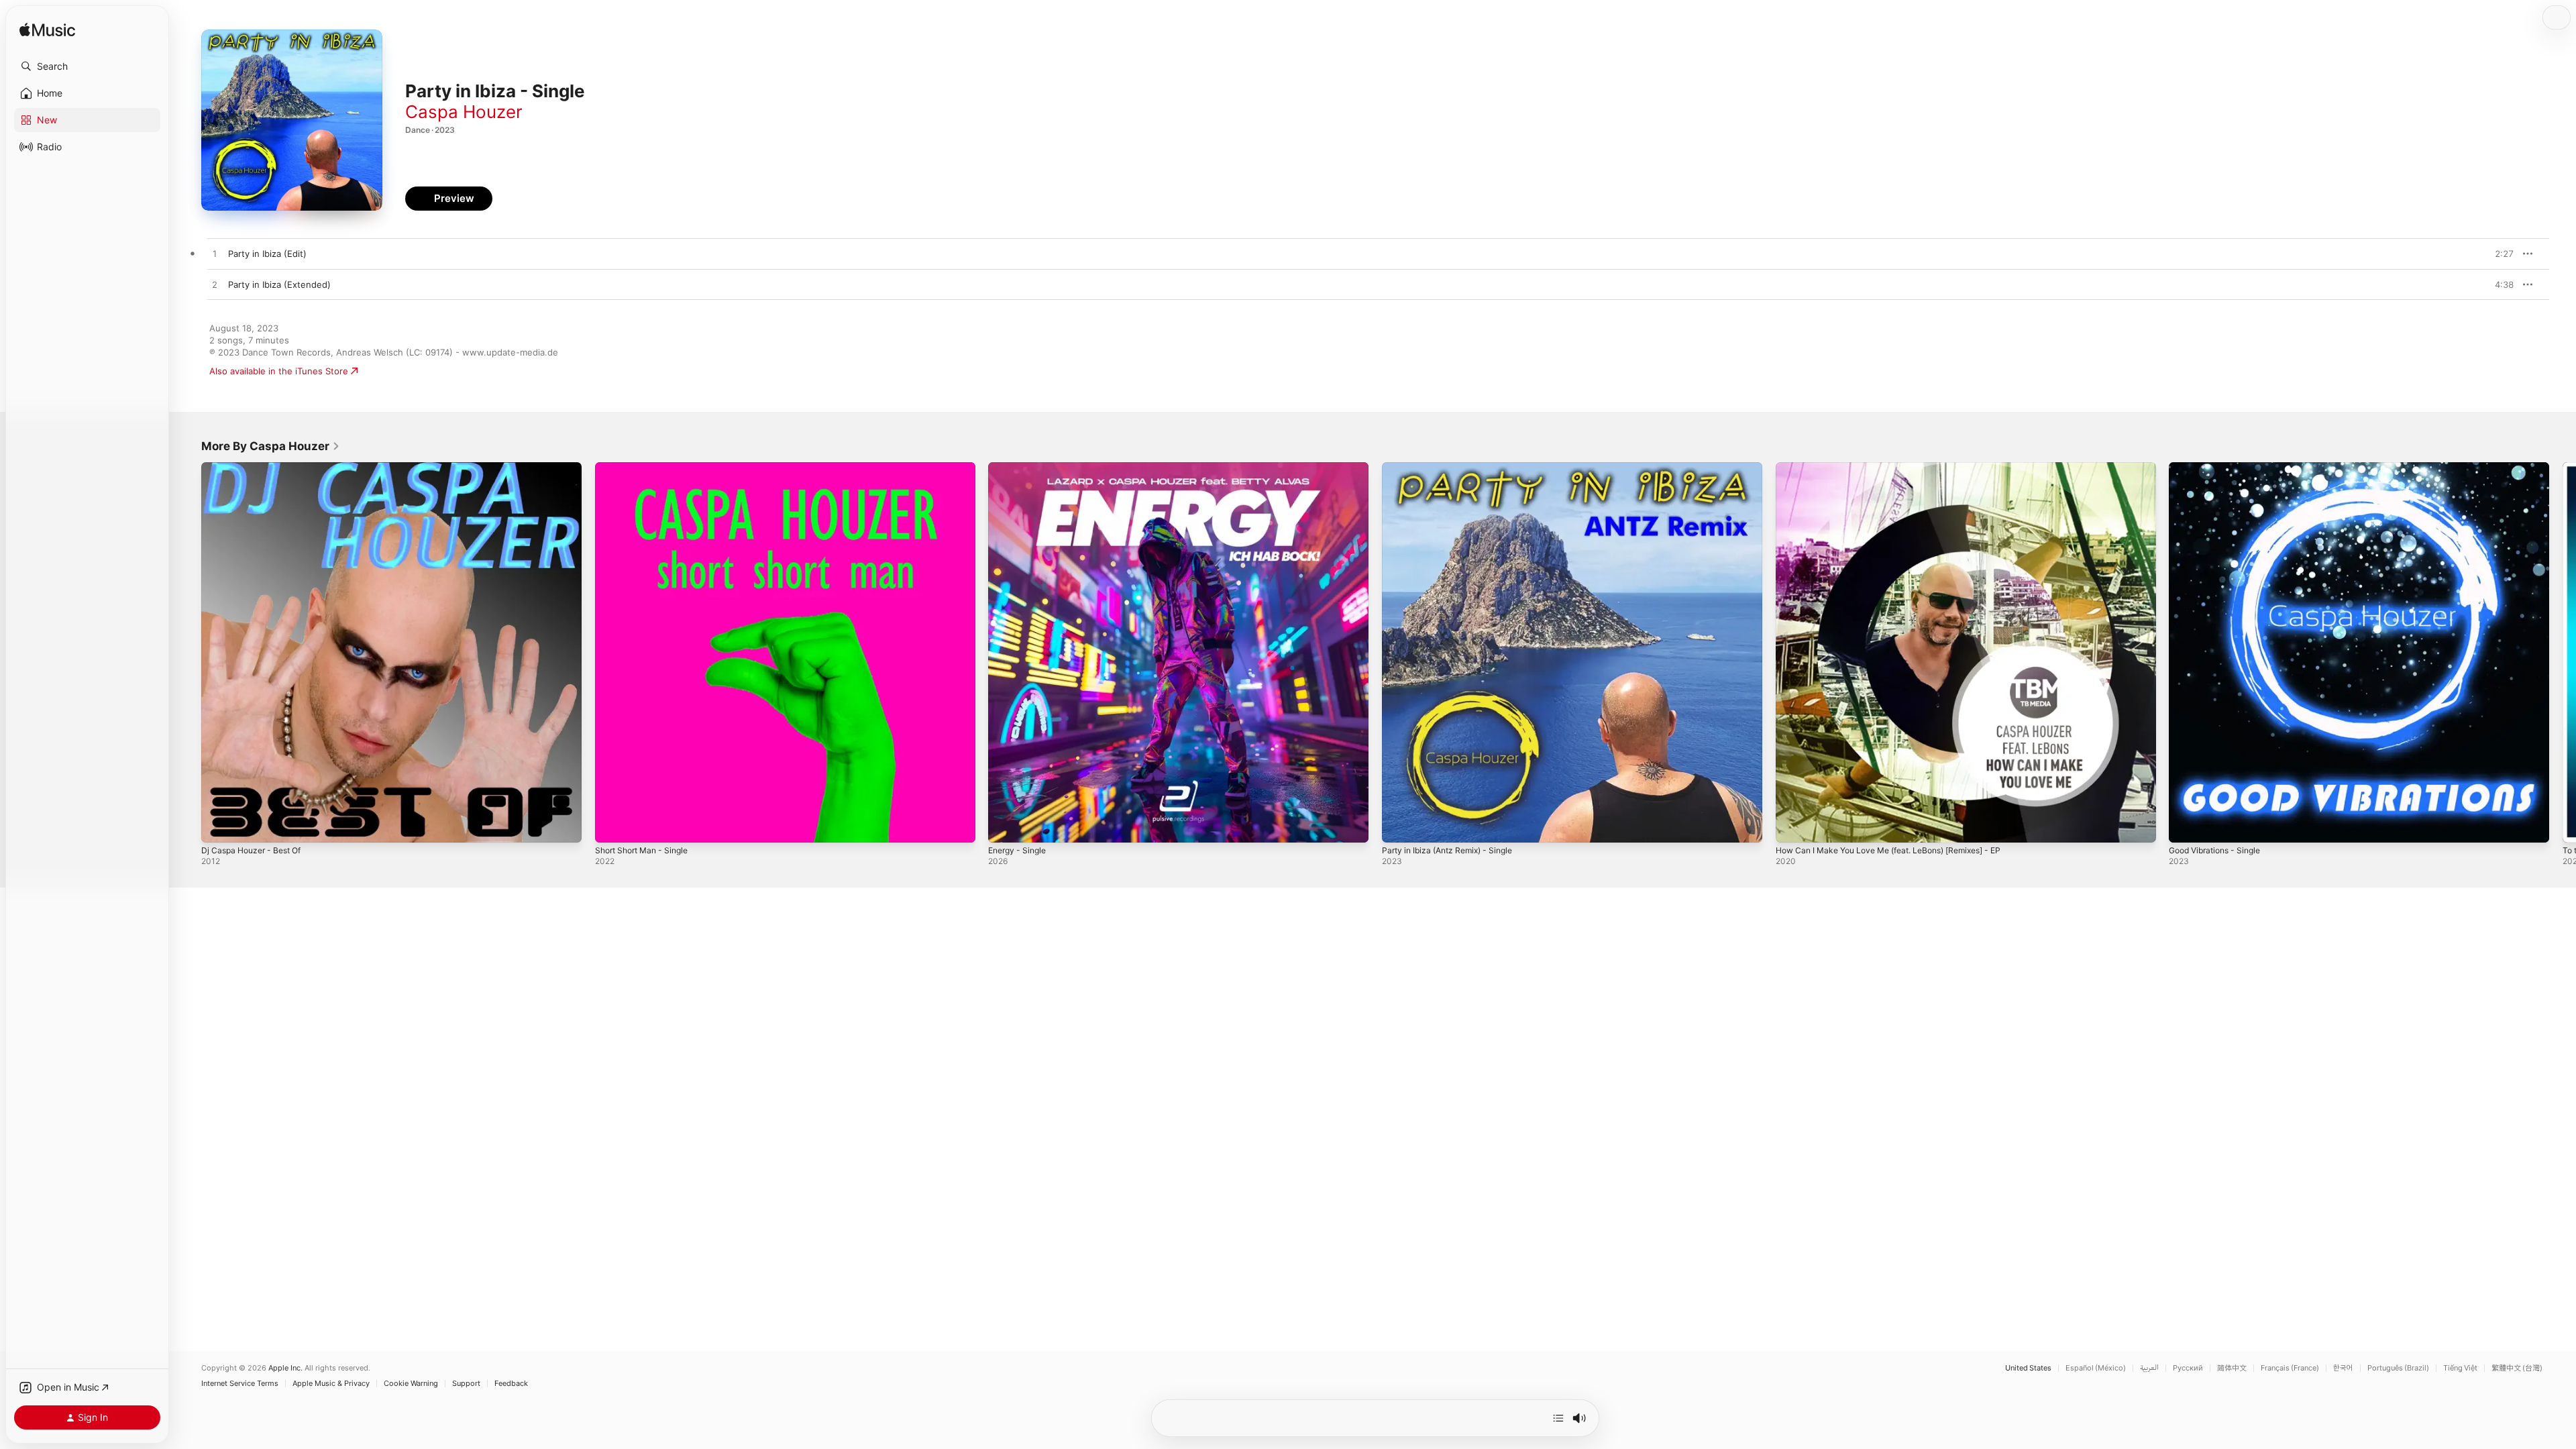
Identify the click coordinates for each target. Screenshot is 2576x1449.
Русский (2188, 1368)
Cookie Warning (411, 1384)
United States (2028, 1368)
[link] (271, 446)
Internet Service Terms (240, 1384)
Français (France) (2290, 1368)
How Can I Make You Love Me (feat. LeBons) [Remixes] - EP (1902, 468)
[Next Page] (2563, 652)
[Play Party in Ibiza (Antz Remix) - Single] (1399, 826)
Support (466, 1384)
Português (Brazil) (2398, 1368)
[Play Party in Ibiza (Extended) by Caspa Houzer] (215, 285)
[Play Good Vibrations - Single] (2186, 826)
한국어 (2343, 1368)
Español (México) (2096, 1368)
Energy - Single (1020, 468)
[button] (87, 66)
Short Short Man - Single (647, 468)
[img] (47, 31)
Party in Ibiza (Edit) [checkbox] (267, 254)
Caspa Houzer (464, 112)
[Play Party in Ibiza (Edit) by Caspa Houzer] (215, 254)
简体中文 (2232, 1368)
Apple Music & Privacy (331, 1384)
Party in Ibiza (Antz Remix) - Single (1454, 468)
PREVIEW (2499, 254)
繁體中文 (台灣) (2517, 1368)
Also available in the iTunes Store (279, 371)
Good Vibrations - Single (2220, 468)
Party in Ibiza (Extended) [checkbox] (279, 284)
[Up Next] (1558, 1418)
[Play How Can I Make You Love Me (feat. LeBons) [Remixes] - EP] (1792, 826)
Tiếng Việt (2460, 1368)
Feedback (511, 1384)
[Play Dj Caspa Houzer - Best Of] (218, 826)
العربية (2149, 1368)
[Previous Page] (188, 652)
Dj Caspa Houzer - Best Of (257, 468)
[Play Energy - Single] (1005, 826)
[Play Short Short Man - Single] (612, 826)
